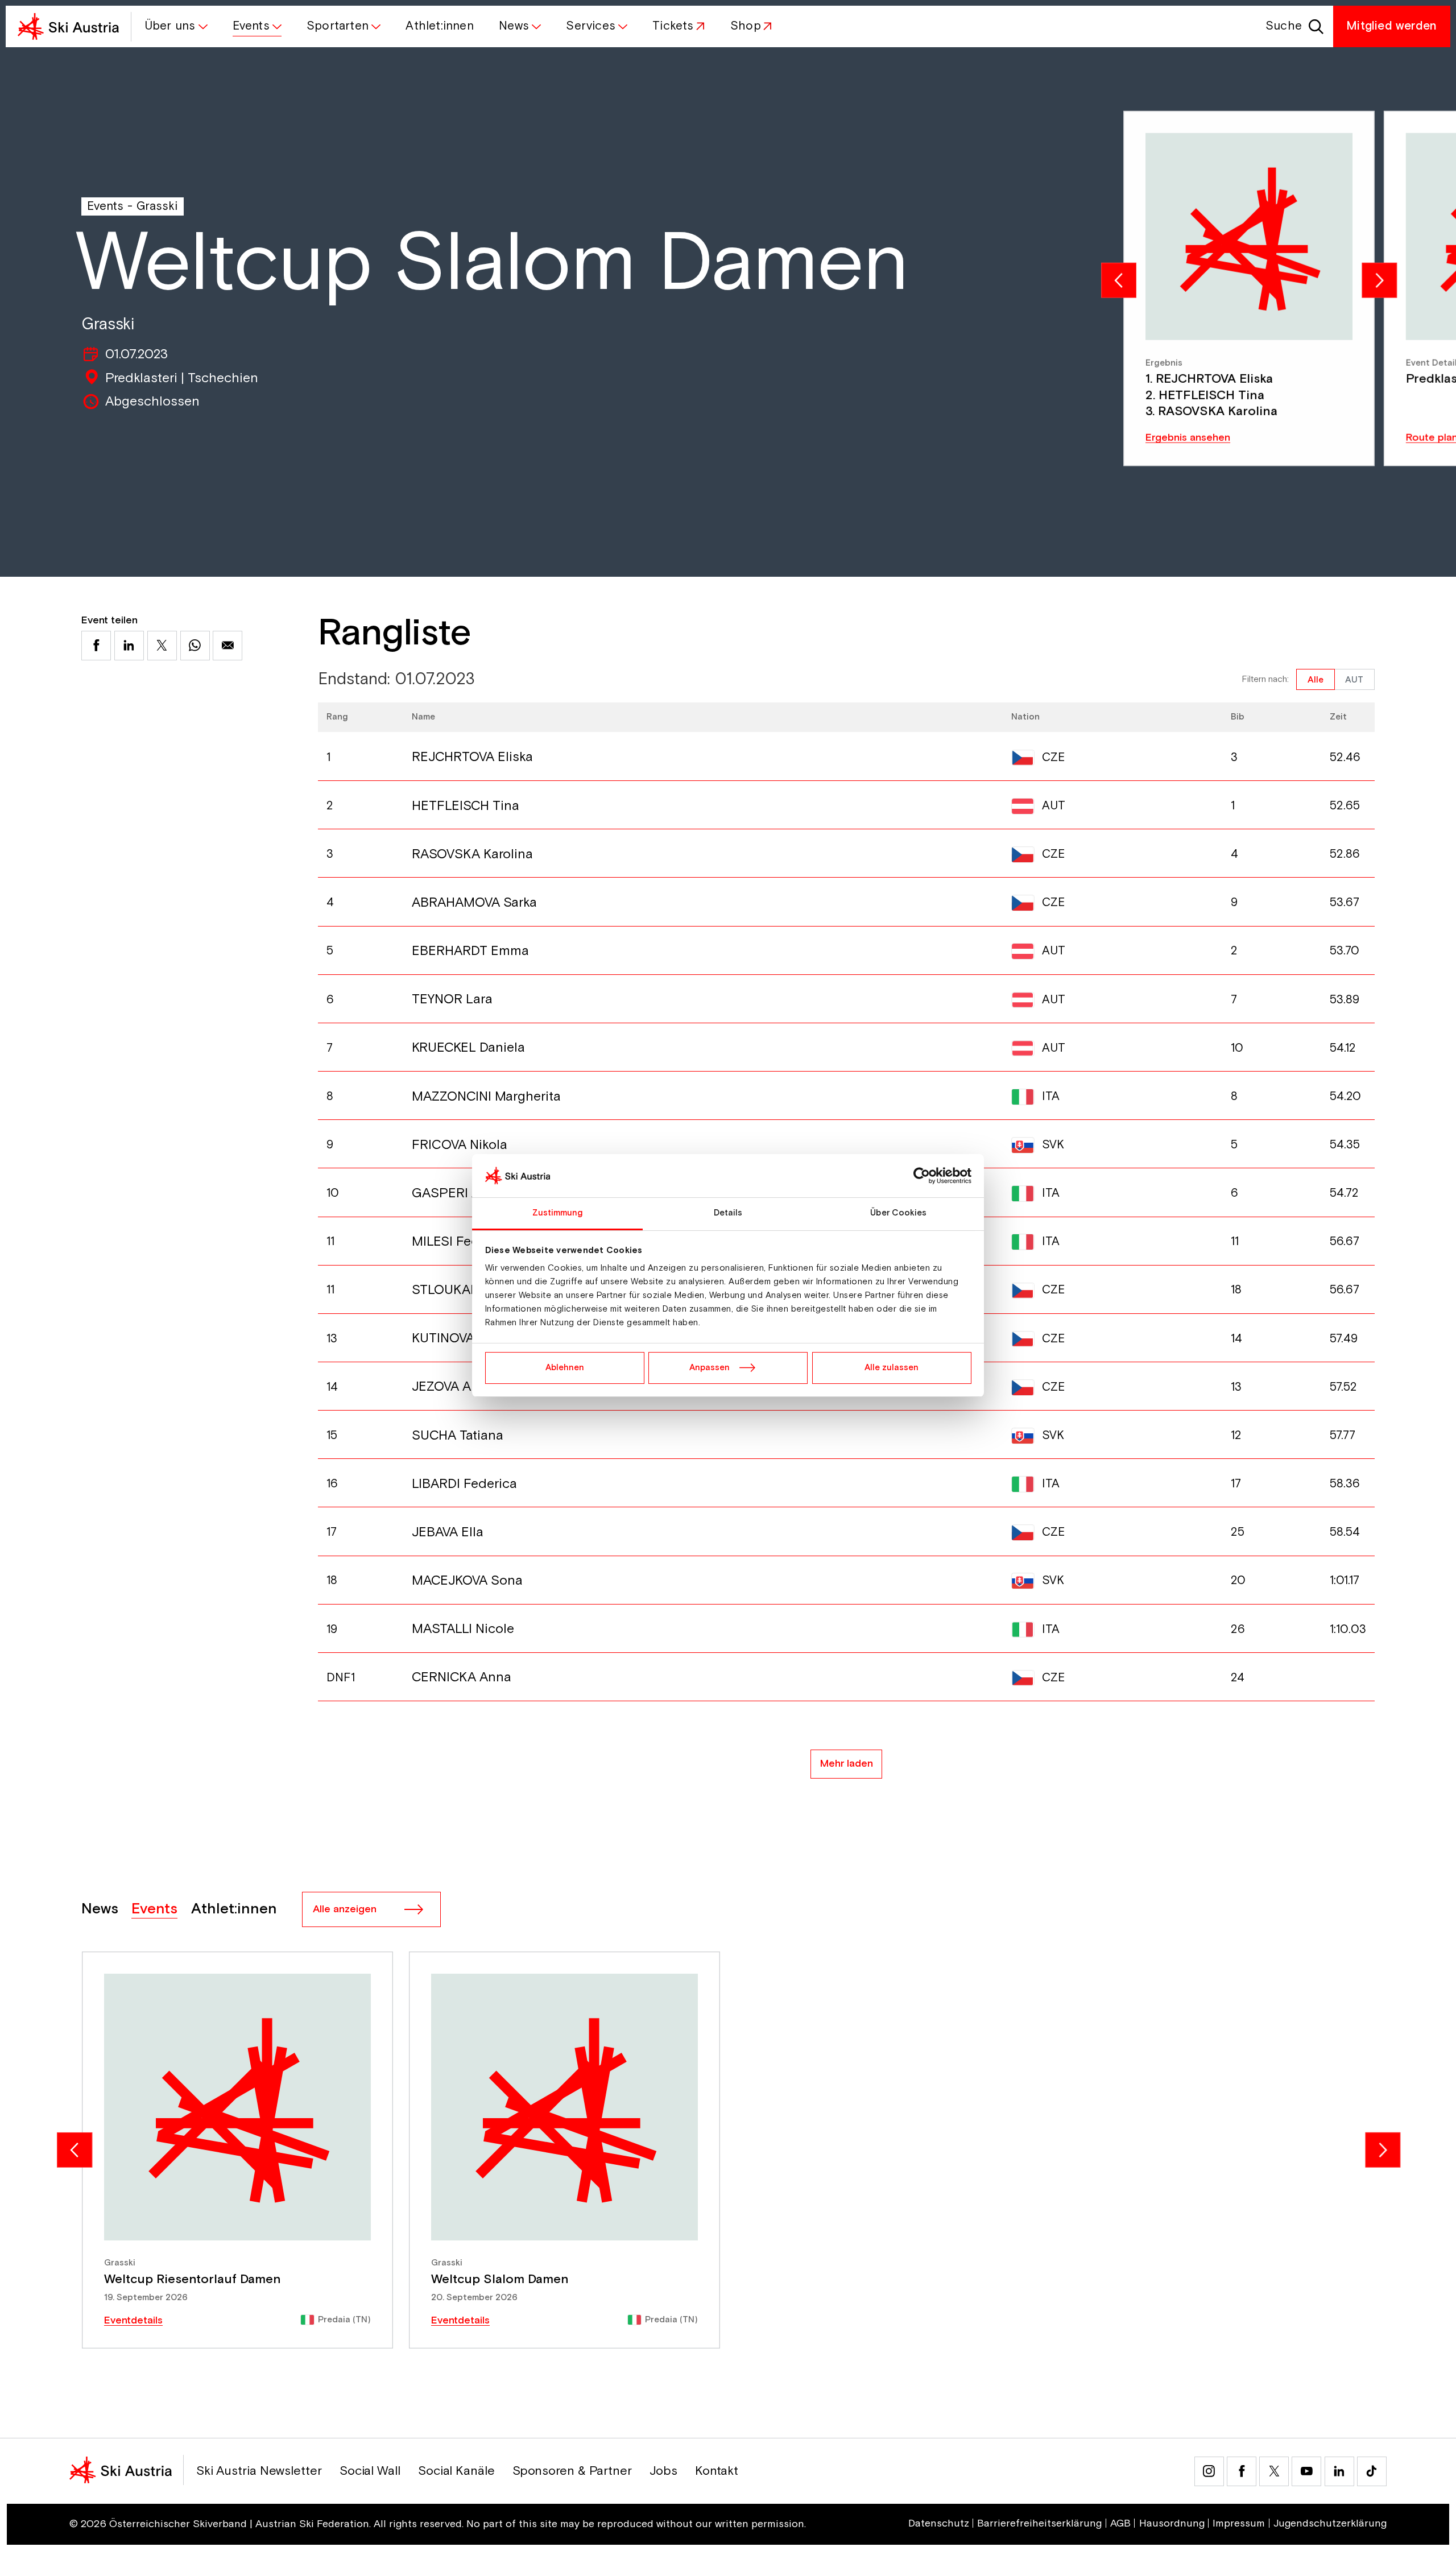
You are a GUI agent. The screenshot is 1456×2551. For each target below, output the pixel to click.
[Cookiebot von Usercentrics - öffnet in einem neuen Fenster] (922, 1176)
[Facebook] (1242, 2471)
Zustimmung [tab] (558, 1213)
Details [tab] (728, 1213)
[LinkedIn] (1339, 2471)
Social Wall (370, 2471)
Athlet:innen (234, 1909)
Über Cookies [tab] (898, 1213)
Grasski (157, 206)
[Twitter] (1274, 2471)
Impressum (1239, 2524)
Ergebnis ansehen (1188, 438)
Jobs (663, 2471)
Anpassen (710, 1368)
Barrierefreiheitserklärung (1039, 2524)
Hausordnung (1172, 2524)
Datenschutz (939, 2524)
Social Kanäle (456, 2471)
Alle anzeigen (345, 1909)
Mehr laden (847, 1764)
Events (105, 206)
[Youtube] (1306, 2471)
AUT (1354, 680)
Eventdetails (133, 2321)
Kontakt (717, 2471)
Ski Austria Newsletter (259, 2471)
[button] (175, 26)
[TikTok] (1372, 2471)
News (100, 1909)
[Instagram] (1209, 2471)
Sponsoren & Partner (572, 2471)
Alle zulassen (892, 1368)
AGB (1120, 2524)
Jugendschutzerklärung (1330, 2524)
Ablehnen (565, 1368)
